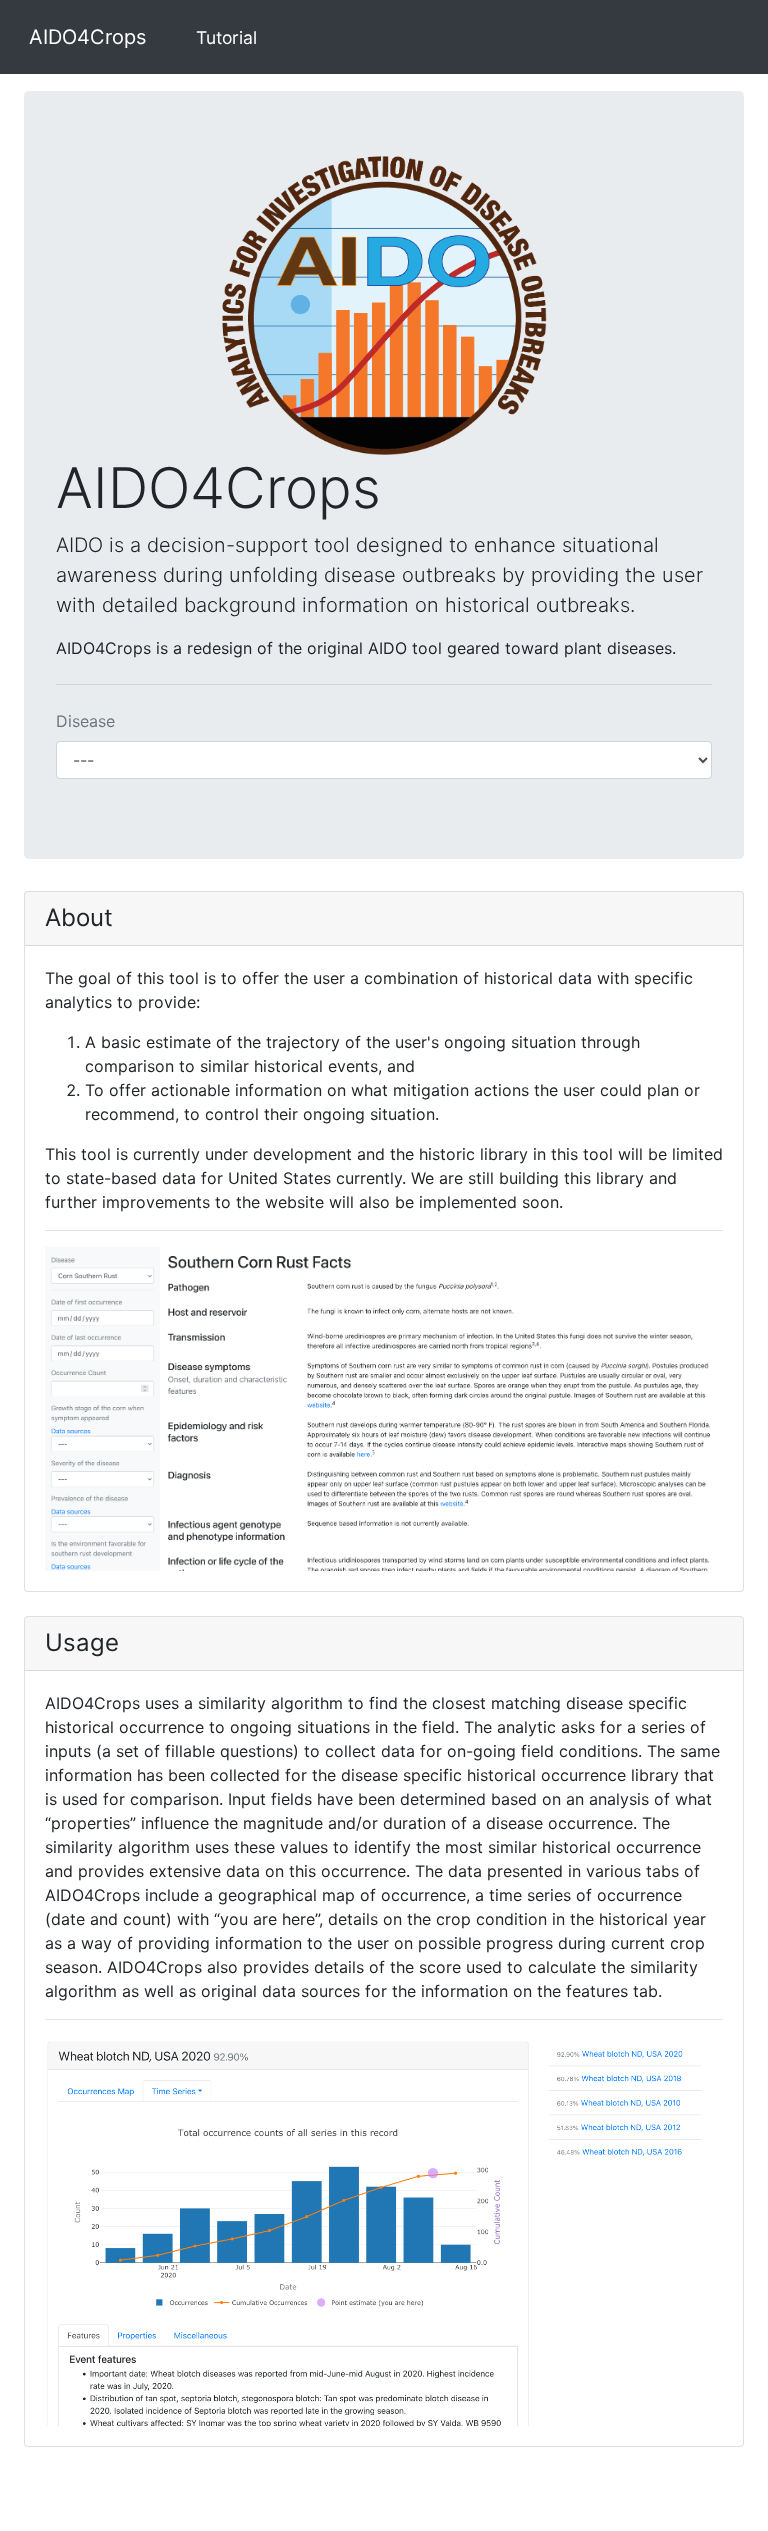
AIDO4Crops (87, 37)
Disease (85, 721)
